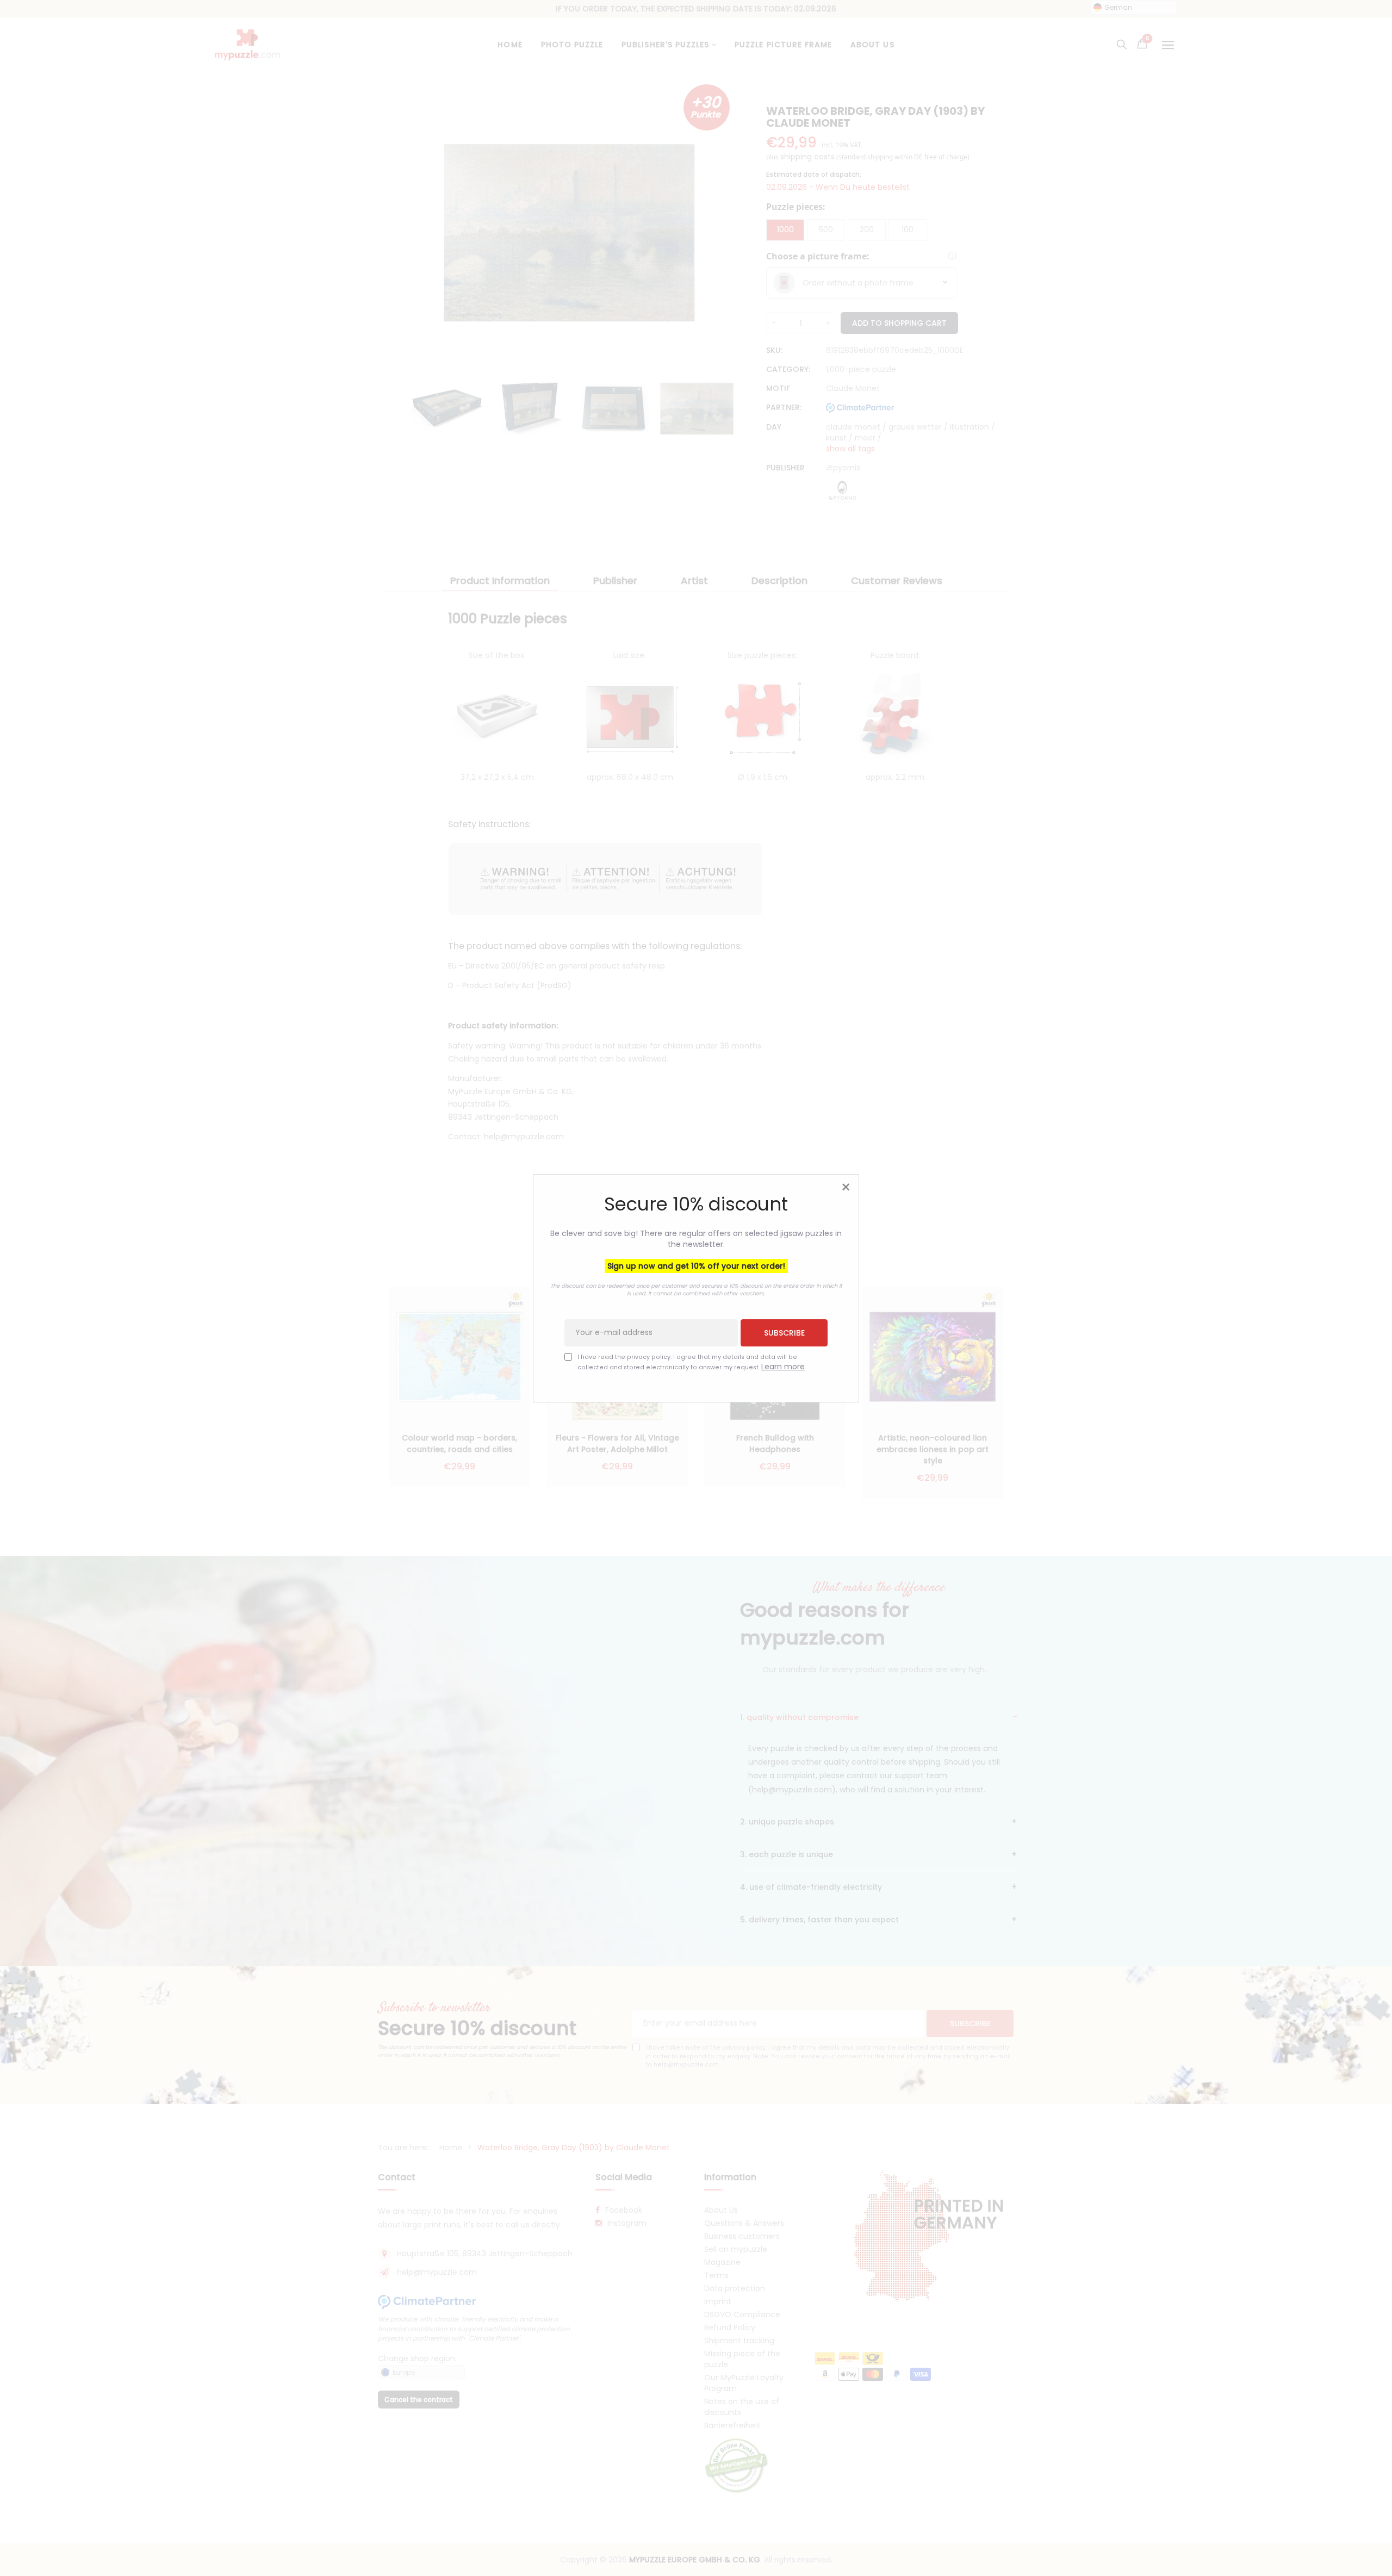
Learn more (783, 1366)
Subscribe (784, 1332)
